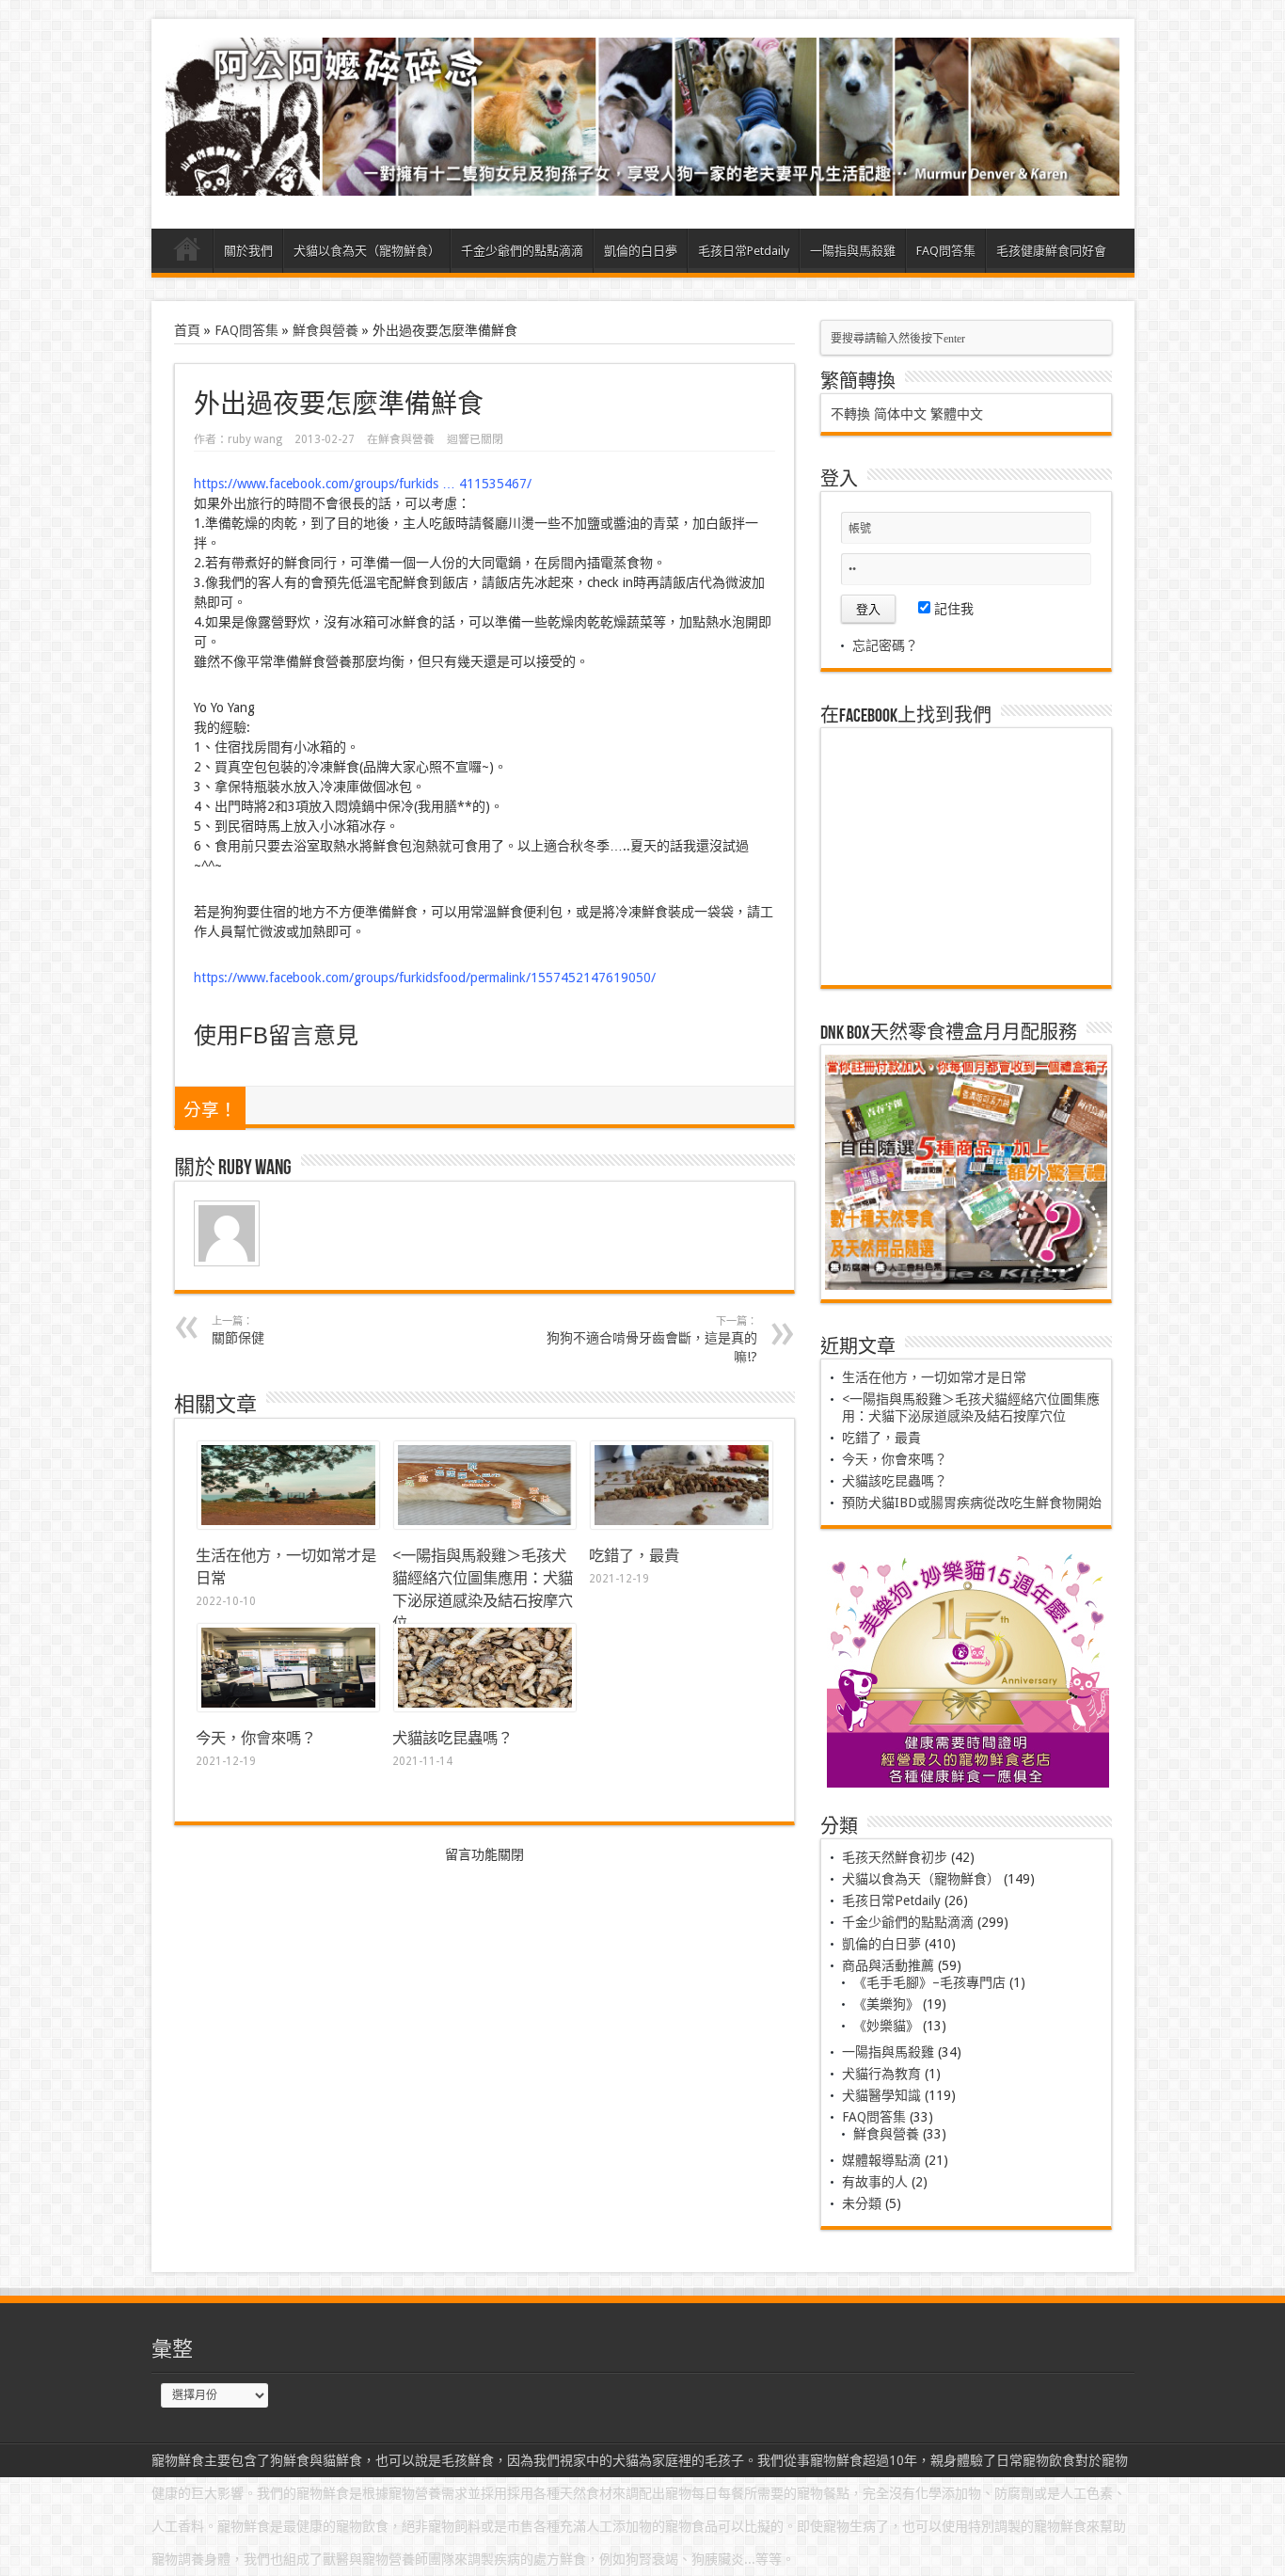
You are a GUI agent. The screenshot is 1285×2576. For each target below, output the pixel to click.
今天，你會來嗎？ (256, 1738)
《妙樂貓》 (886, 2026)
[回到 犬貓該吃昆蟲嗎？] (485, 1707)
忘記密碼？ (885, 645)
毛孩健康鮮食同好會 (1051, 251)
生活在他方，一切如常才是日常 (934, 1377)
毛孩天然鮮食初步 (895, 1857)
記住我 (952, 609)
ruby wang (255, 439)
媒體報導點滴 (881, 2160)
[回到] (485, 1524)
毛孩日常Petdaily (744, 251)
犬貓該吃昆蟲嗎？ (452, 1738)
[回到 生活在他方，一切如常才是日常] (288, 1524)
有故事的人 (875, 2182)
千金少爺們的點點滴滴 (522, 251)
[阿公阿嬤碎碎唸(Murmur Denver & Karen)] (643, 182)
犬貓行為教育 (881, 2074)
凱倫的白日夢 (641, 251)
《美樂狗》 (886, 2004)
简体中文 (900, 414)
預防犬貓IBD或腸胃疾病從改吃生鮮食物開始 (972, 1503)
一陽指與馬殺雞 (853, 251)
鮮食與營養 (325, 330)
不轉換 (850, 414)
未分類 (862, 2203)
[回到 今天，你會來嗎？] (288, 1707)
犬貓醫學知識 (881, 2095)
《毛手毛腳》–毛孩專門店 (929, 1982)
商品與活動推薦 (888, 1965)
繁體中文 (957, 414)
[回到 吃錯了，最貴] (682, 1524)
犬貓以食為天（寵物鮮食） (367, 251)
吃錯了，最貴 (634, 1556)
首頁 (187, 253)
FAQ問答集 (946, 251)
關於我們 (248, 251)
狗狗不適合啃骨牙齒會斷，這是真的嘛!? (652, 1340)
